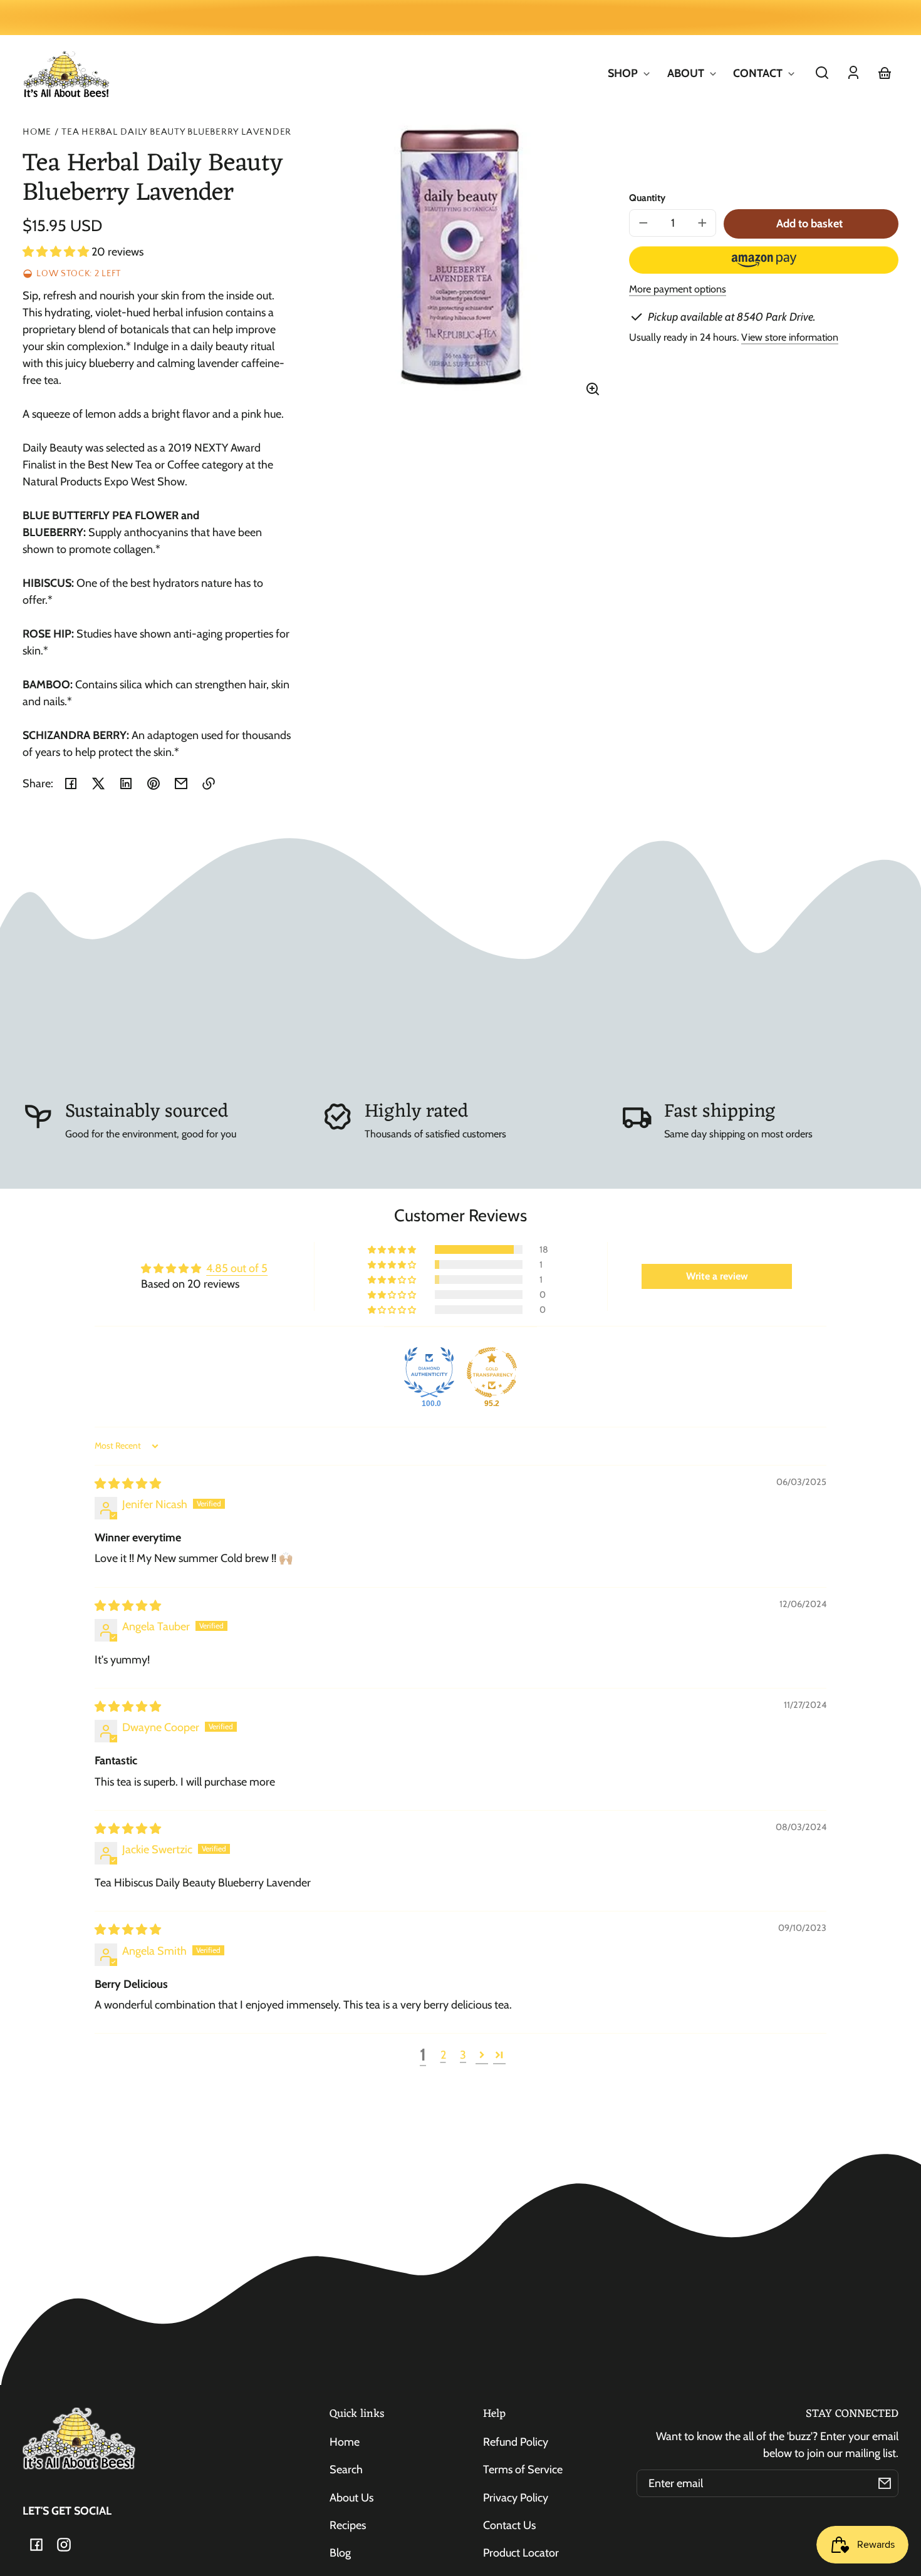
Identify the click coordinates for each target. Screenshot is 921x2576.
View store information (790, 337)
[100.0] (429, 1372)
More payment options (678, 289)
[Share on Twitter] (98, 784)
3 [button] (463, 2055)
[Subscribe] (885, 2483)
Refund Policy (516, 2442)
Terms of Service (523, 2470)
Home (37, 132)
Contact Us (509, 2525)
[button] (822, 73)
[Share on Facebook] (71, 784)
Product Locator (521, 2553)
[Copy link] (209, 784)
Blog (340, 2553)
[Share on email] (181, 784)
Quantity (647, 198)
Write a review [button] (717, 1276)
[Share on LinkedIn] (126, 784)
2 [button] (443, 2055)
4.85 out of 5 (237, 1268)
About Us (351, 2498)
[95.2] (492, 1372)
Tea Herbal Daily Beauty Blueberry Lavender (176, 132)
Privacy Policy (516, 2498)
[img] (128, 1484)
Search (346, 2470)
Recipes (348, 2525)
